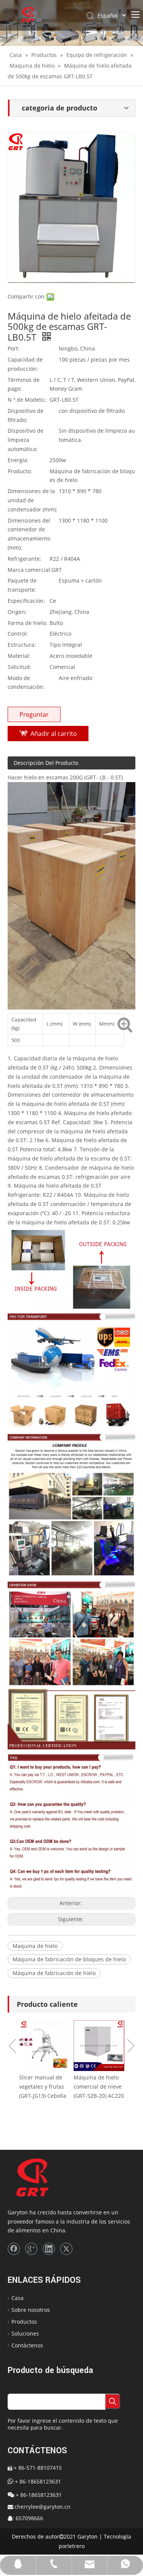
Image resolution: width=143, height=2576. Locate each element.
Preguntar (34, 714)
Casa (18, 2298)
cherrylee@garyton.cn (43, 2507)
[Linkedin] (49, 2249)
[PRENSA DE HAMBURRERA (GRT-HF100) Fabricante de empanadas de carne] (117, 2046)
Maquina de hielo (35, 1946)
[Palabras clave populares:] (112, 2401)
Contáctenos (27, 2345)
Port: (14, 348)
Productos (24, 2322)
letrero (76, 2546)
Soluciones (25, 2333)
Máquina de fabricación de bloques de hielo (69, 1959)
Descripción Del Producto (46, 763)
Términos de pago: (24, 384)
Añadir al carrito (54, 734)
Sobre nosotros (31, 2310)
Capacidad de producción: (25, 364)
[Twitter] (66, 2249)
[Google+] (31, 2249)
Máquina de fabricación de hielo (54, 1973)
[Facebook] (14, 2249)
